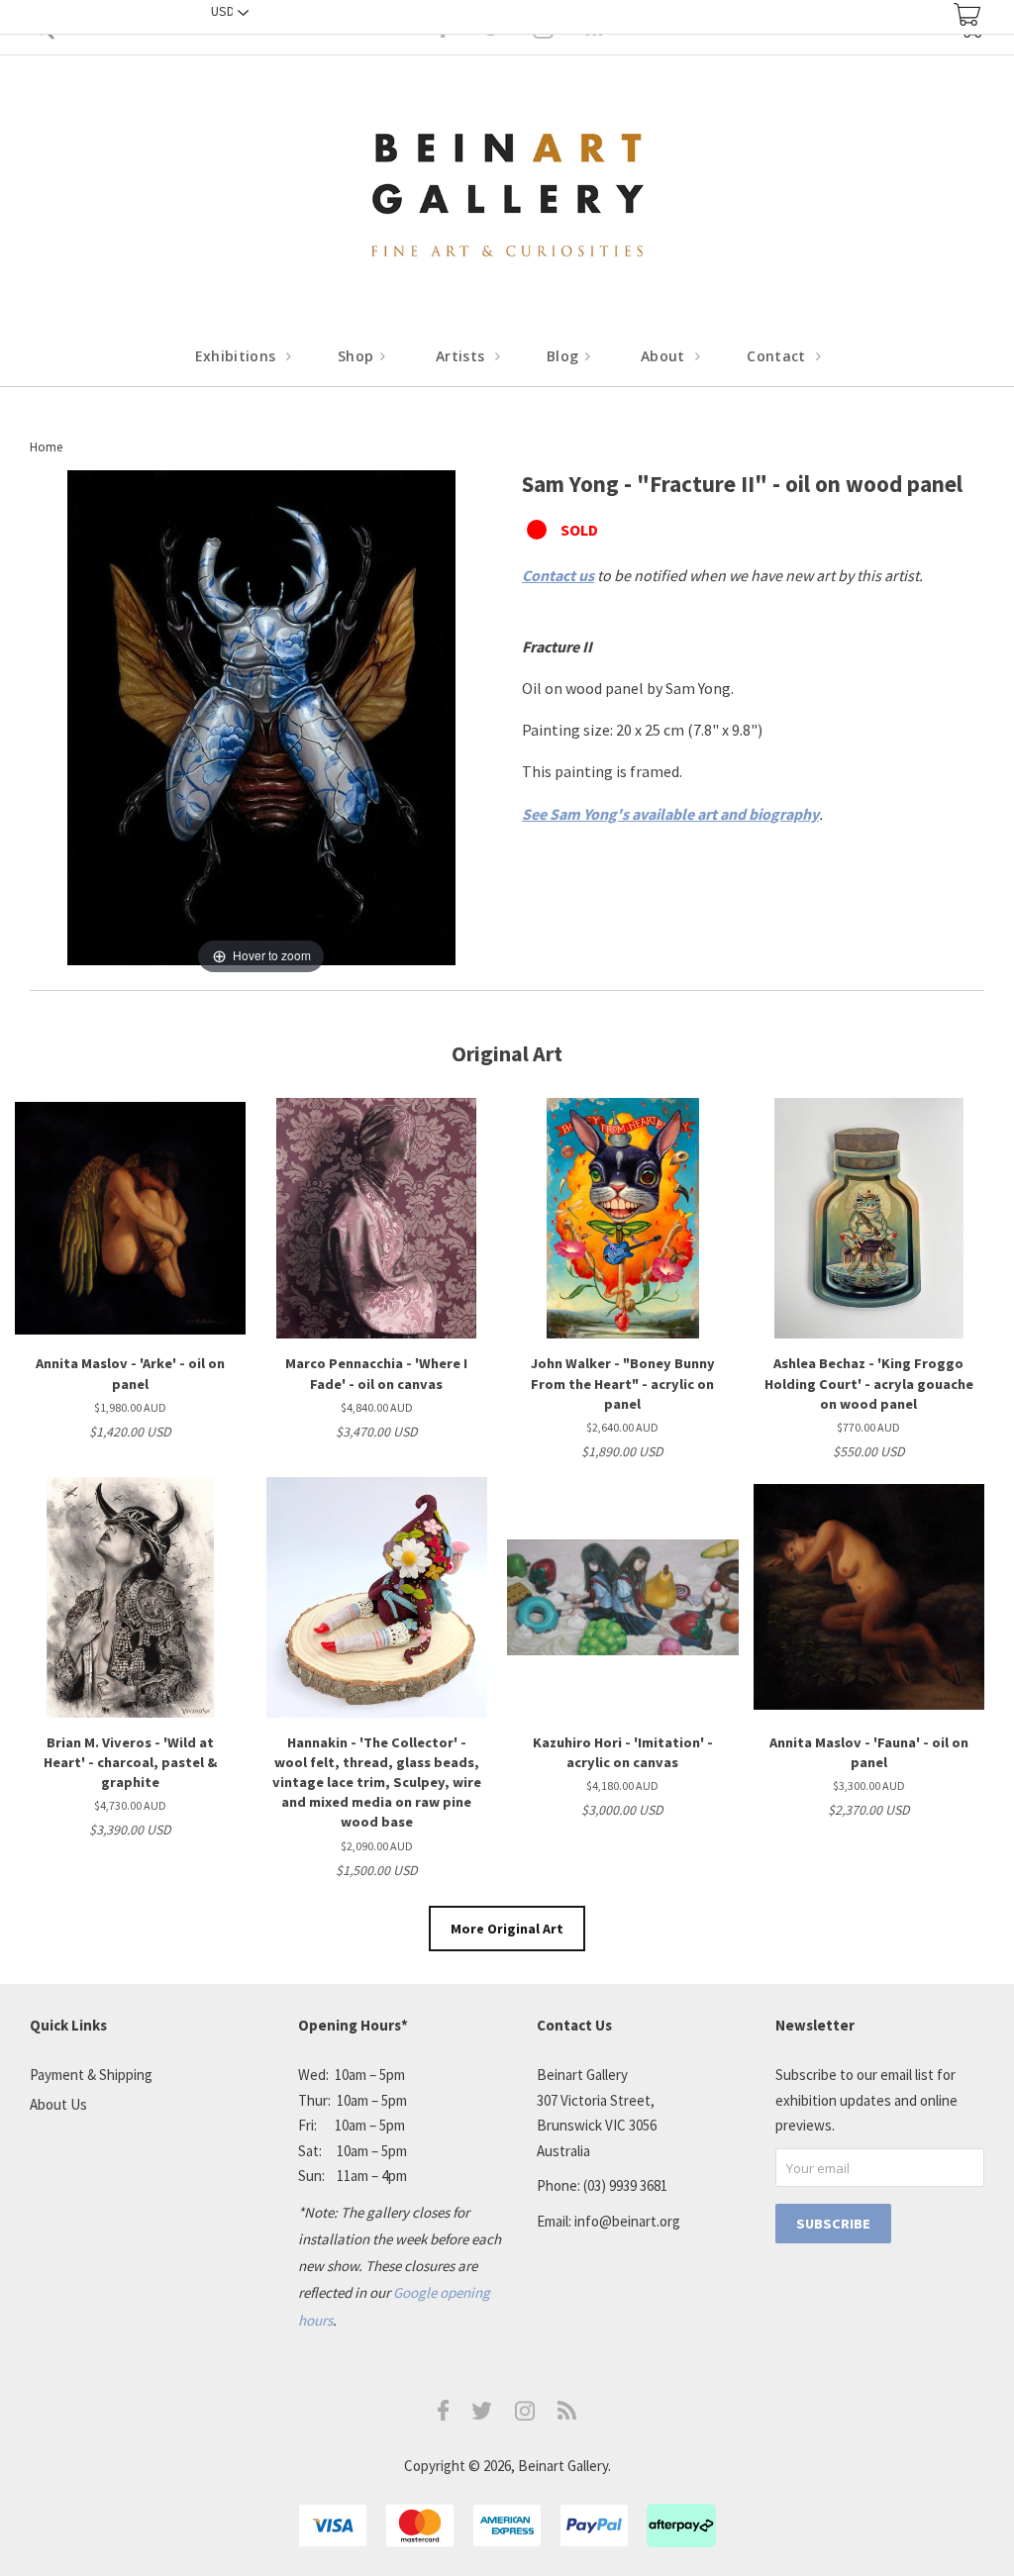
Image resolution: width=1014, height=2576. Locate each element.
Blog (565, 356)
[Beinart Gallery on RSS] (567, 2414)
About (665, 356)
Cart (967, 14)
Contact (778, 356)
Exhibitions (238, 356)
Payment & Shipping (91, 2075)
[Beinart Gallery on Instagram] (525, 2415)
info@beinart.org (627, 2221)
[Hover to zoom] (261, 723)
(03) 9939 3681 (625, 2185)
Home (46, 447)
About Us (58, 2104)
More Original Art (507, 1929)
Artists (462, 356)
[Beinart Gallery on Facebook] (444, 2415)
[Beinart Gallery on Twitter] (482, 2414)
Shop (358, 356)
